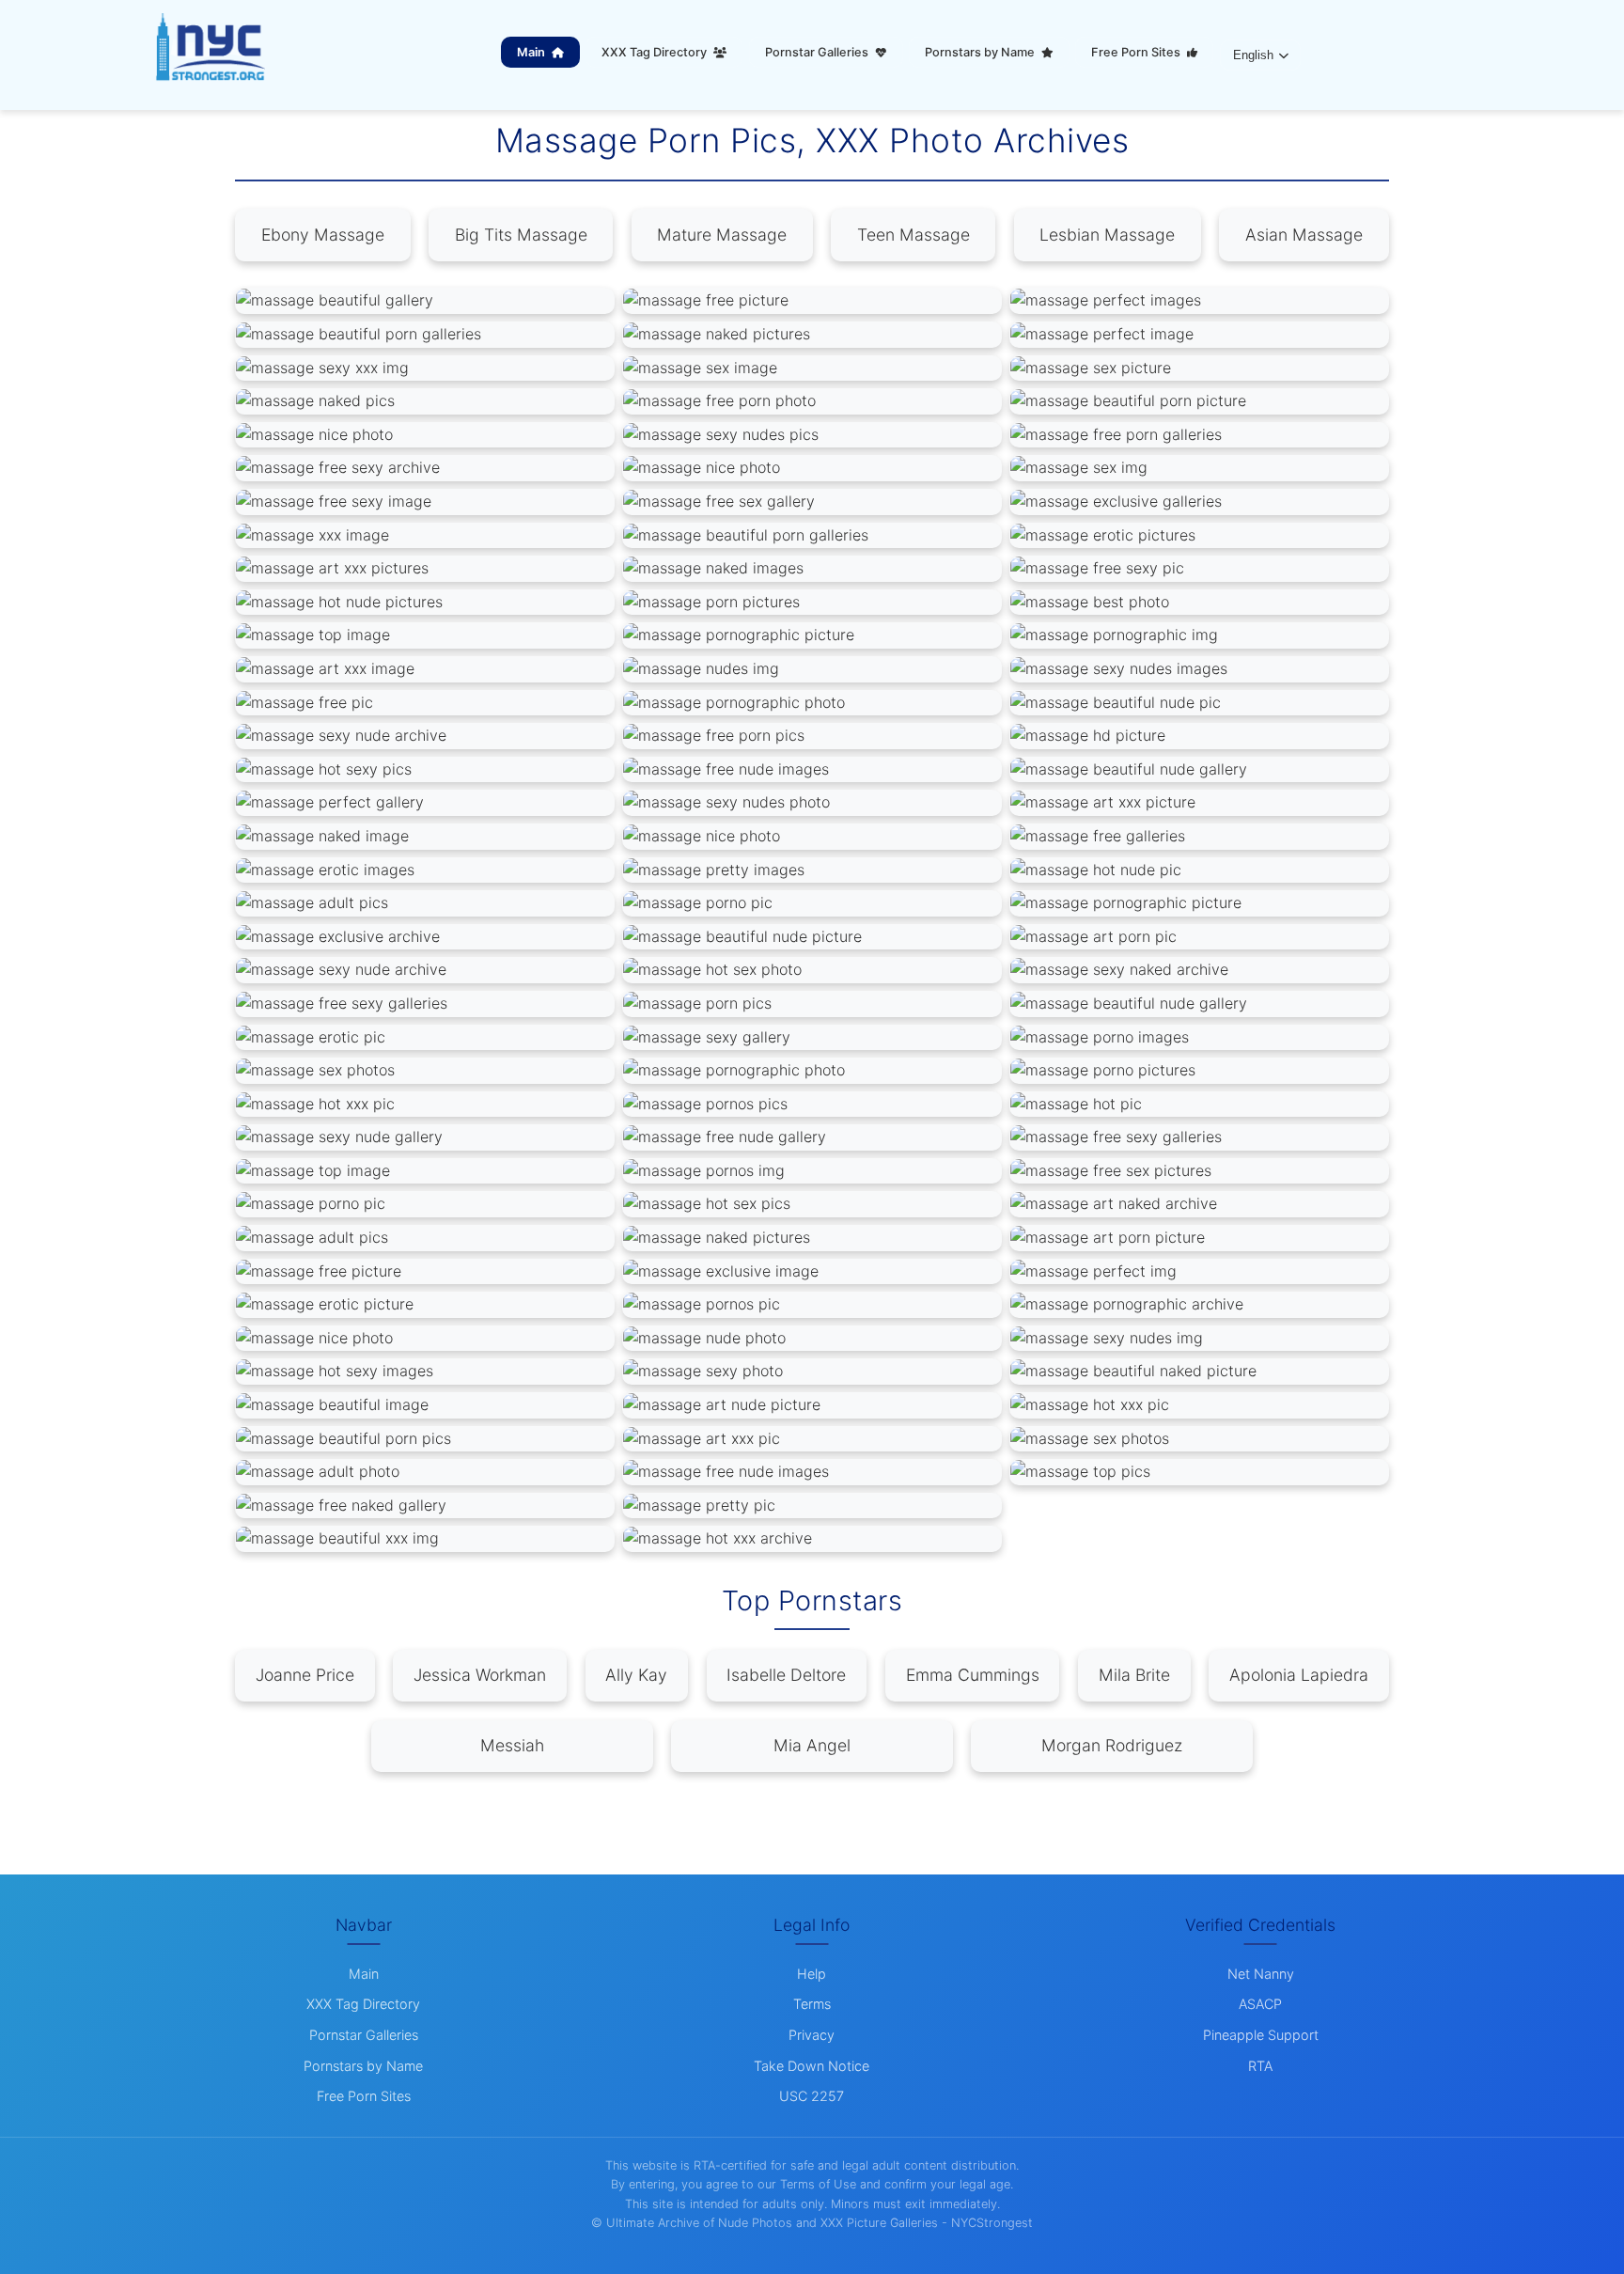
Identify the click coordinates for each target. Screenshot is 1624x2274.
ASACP (1260, 2004)
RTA (1260, 2066)
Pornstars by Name (981, 52)
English (1253, 55)
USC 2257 (812, 2096)
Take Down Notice (812, 2066)
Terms (812, 2004)
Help (812, 1974)
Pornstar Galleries (818, 52)
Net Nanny (1261, 1974)
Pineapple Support (1261, 2035)
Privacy (812, 2035)
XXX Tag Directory (656, 52)
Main (532, 52)
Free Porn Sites (1137, 52)
